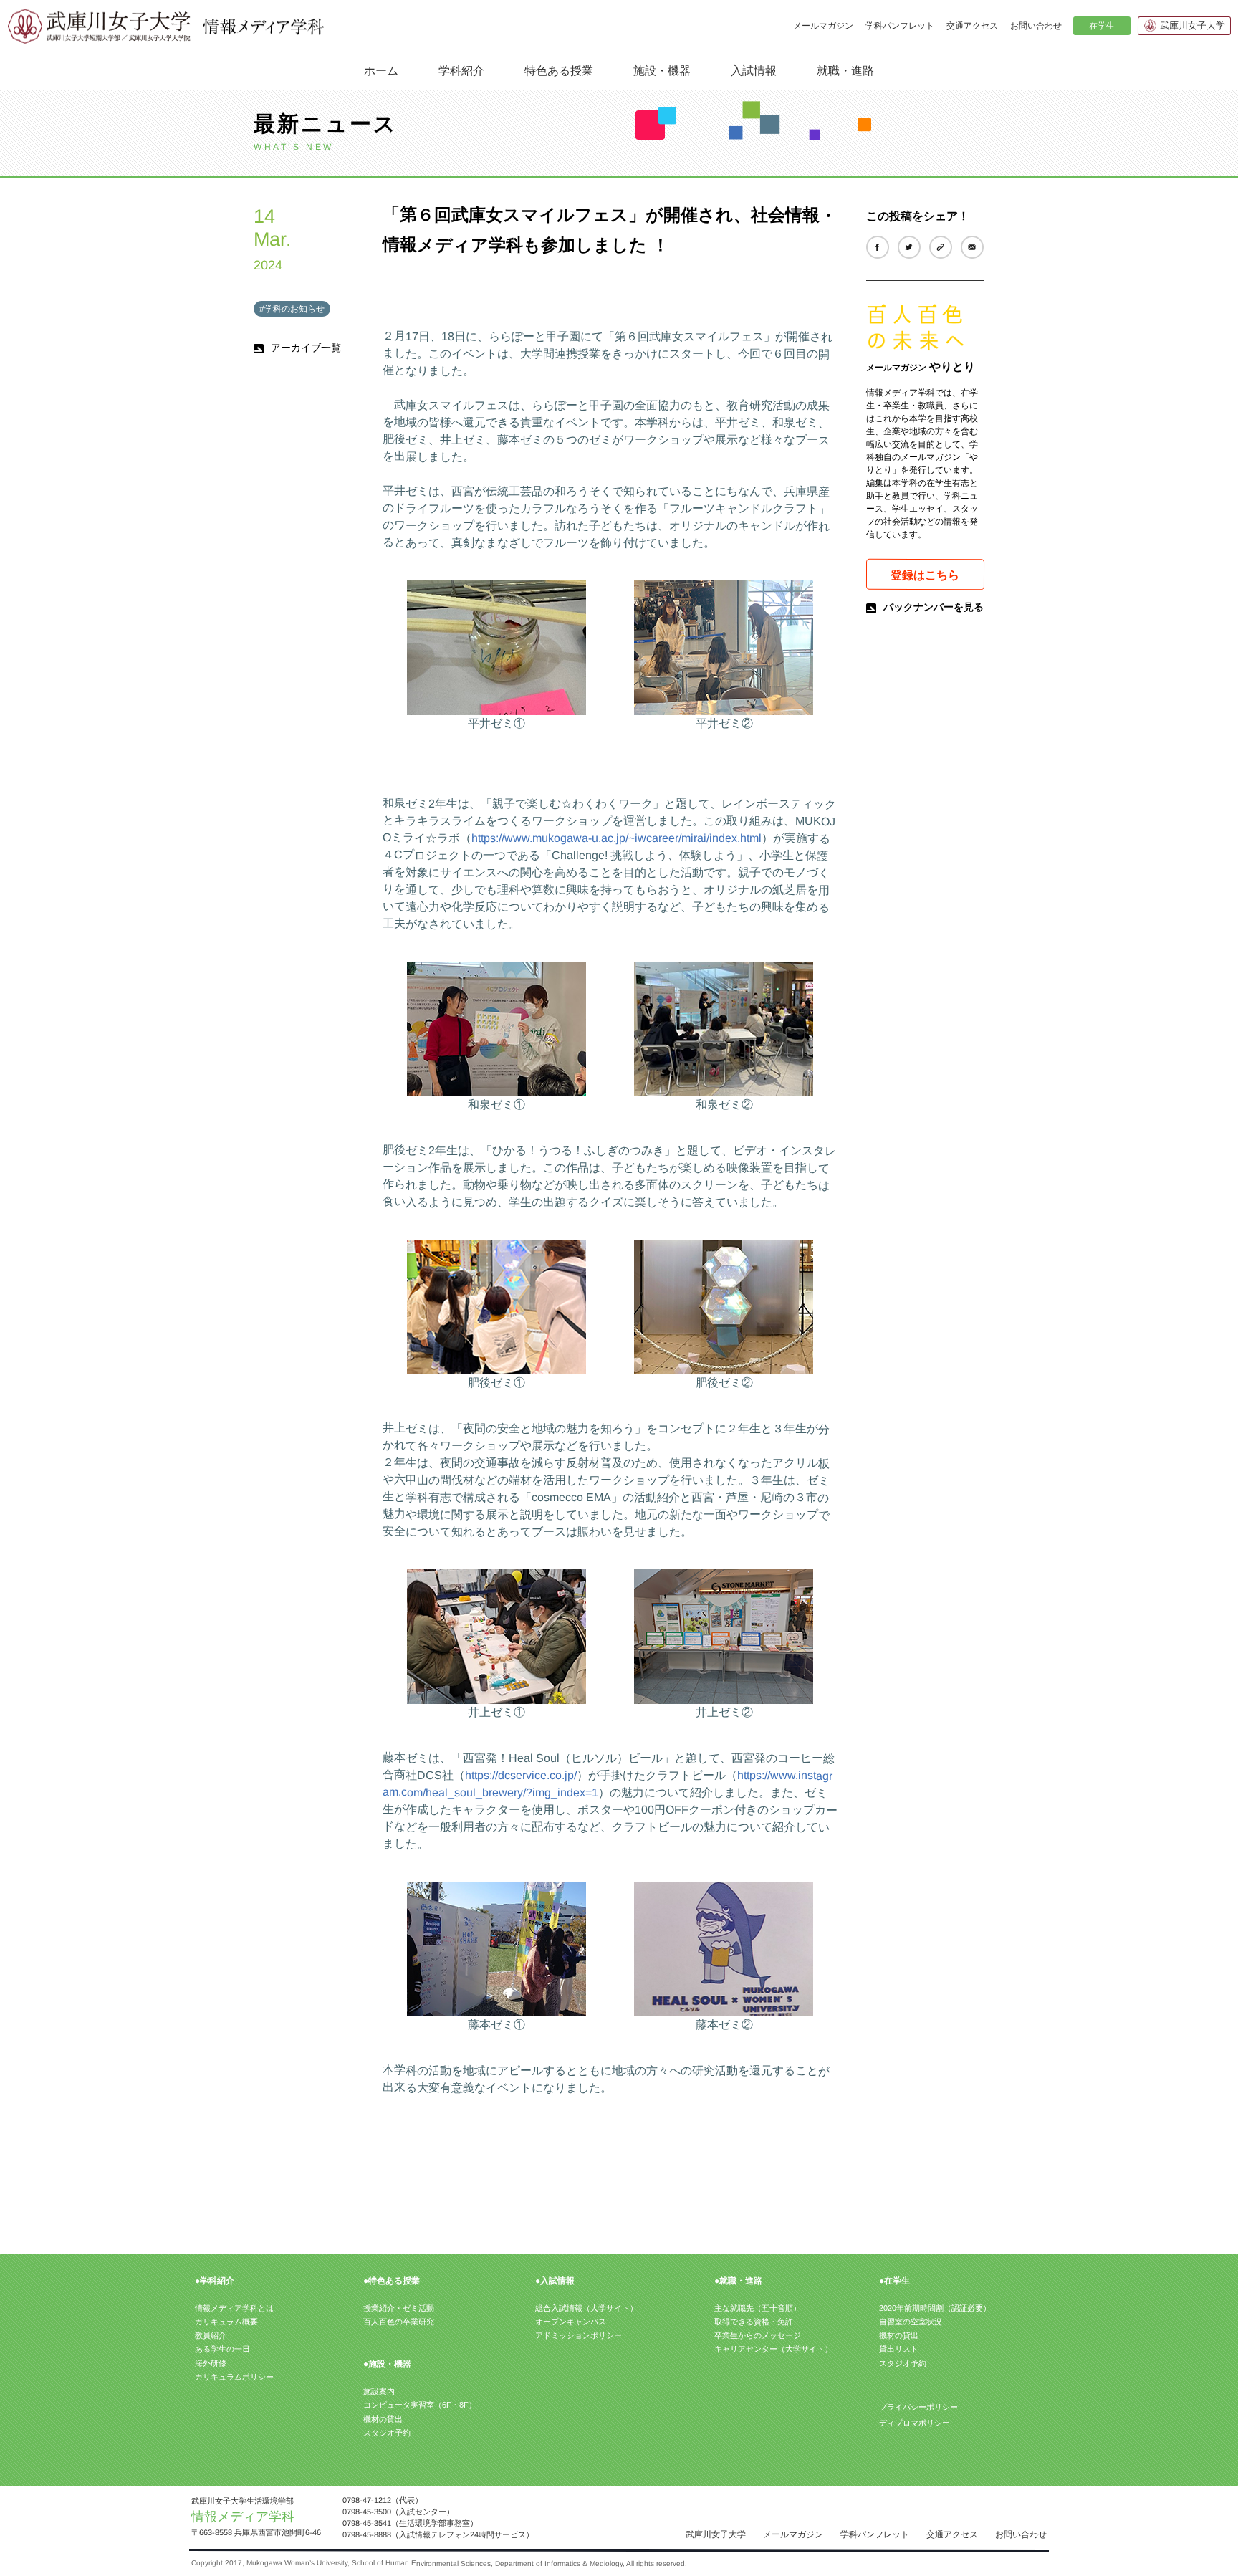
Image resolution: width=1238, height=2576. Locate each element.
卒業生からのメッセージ (758, 2335)
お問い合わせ (1036, 26)
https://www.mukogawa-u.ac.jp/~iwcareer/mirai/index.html (616, 838)
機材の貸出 (383, 2419)
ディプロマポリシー (914, 2423)
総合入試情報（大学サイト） (586, 2308)
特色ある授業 (559, 70)
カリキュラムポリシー (234, 2377)
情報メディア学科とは (234, 2308)
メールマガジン (823, 26)
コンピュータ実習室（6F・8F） (420, 2405)
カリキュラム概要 (226, 2322)
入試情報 (754, 70)
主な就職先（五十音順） (758, 2308)
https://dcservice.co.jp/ (521, 1775)
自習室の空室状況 (911, 2322)
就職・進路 (845, 70)
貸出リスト (899, 2349)
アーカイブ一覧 (306, 348)
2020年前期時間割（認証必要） (935, 2308)
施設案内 (379, 2391)
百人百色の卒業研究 (399, 2322)
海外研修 (211, 2363)
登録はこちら (925, 574)
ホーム (381, 71)
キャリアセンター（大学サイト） (773, 2349)
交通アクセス (972, 26)
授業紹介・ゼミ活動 (399, 2308)
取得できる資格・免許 (754, 2322)
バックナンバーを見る (934, 607)
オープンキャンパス (571, 2322)
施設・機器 (662, 70)
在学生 (1101, 26)
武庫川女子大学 (1193, 25)
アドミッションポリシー (579, 2335)
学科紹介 (461, 70)
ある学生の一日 (222, 2349)
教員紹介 (211, 2335)
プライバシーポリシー (918, 2407)
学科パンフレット (900, 26)
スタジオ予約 (387, 2433)
